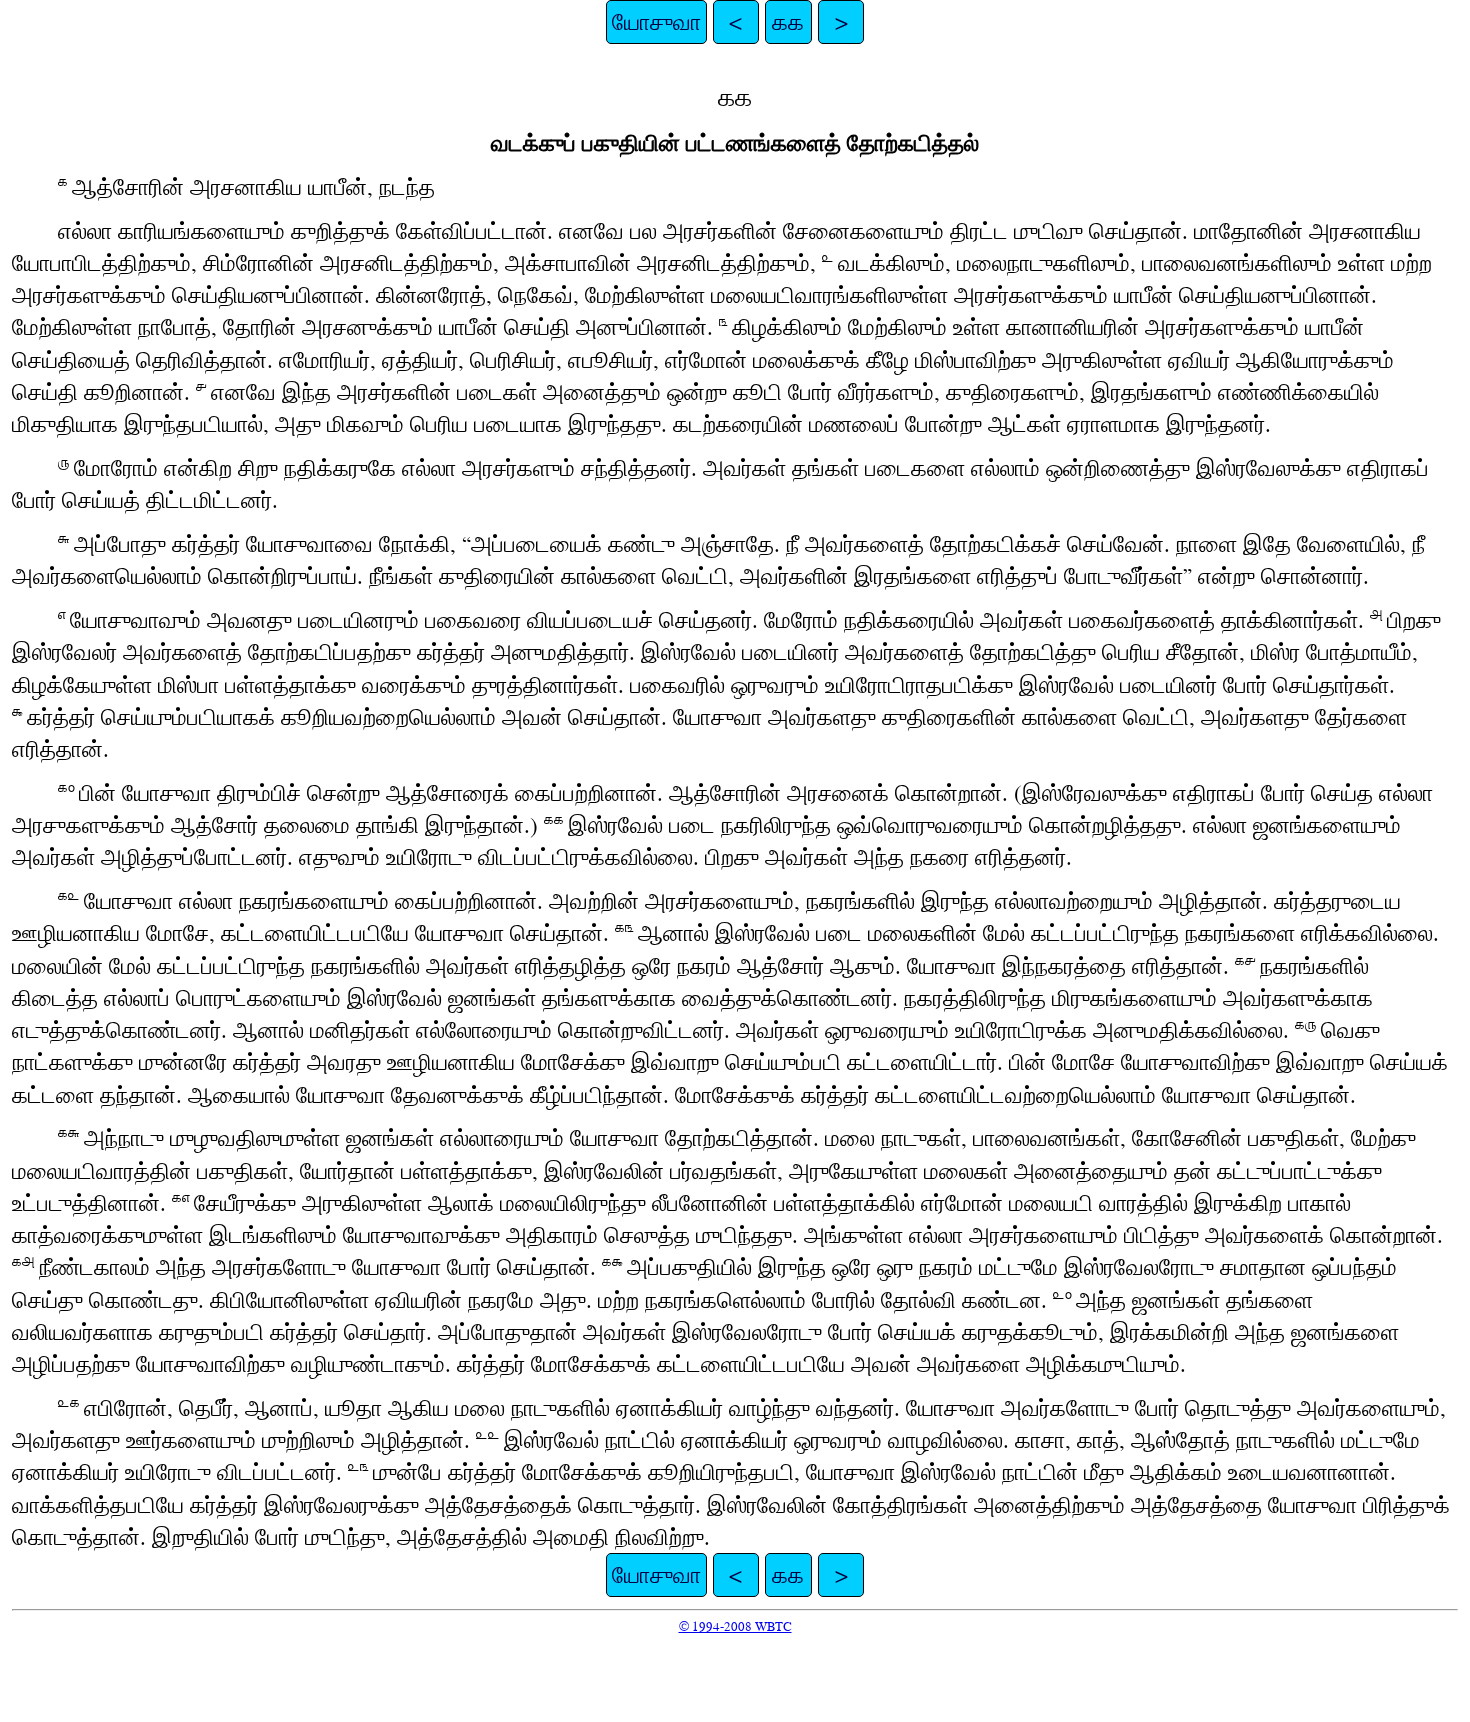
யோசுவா (656, 22)
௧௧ (788, 22)
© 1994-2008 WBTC (735, 1626)
